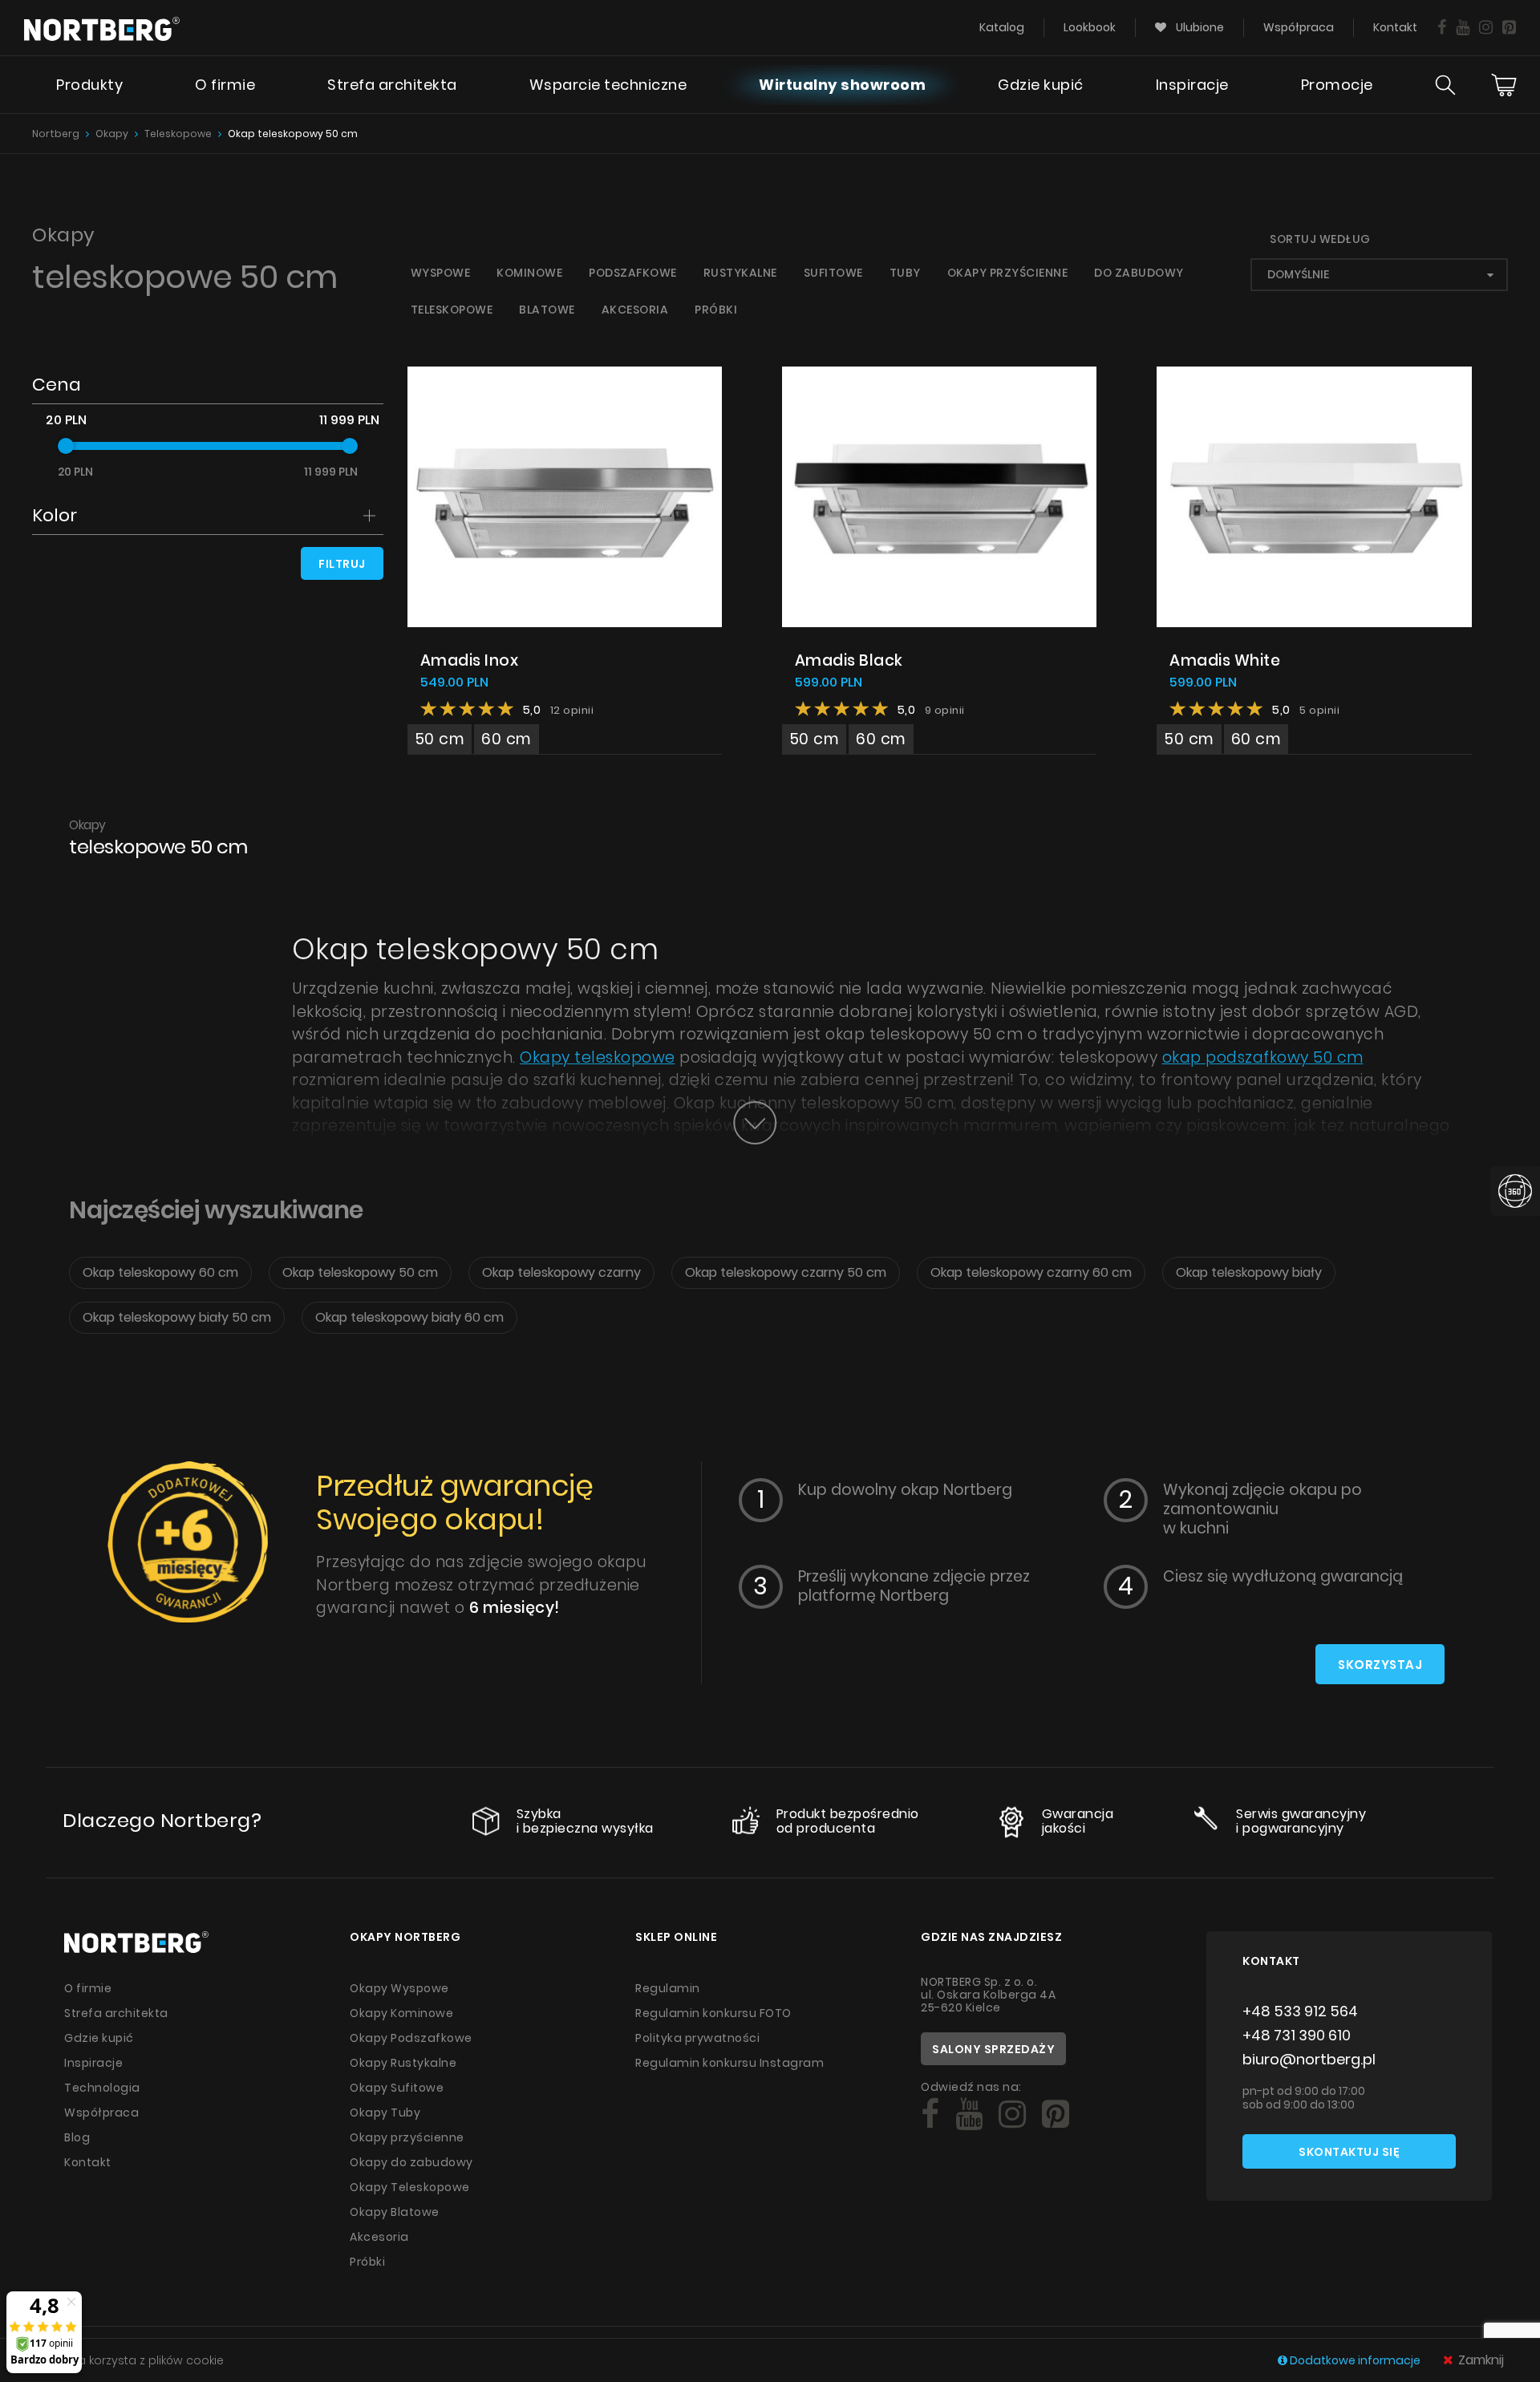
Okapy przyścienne (1008, 273)
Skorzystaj (1380, 1665)
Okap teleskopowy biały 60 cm (409, 1317)
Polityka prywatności (697, 2038)
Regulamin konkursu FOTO (713, 2013)
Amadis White (1225, 660)
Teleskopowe (178, 134)
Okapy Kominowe (401, 2013)
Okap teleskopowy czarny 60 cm (1031, 1272)
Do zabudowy (1139, 273)
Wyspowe (441, 273)
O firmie (225, 85)
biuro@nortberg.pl (1309, 2059)
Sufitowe (833, 273)
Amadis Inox (470, 660)
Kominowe (529, 273)
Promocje (1337, 85)
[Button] (755, 1123)
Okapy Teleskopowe (410, 2187)
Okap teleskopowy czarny (561, 1272)
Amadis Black (849, 660)
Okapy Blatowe (395, 2212)
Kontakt (1395, 27)
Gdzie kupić (1041, 85)
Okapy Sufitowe (397, 2088)
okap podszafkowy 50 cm (1263, 1057)
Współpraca (1299, 27)
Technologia (102, 2088)
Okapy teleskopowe (598, 1057)
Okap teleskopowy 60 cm (160, 1272)
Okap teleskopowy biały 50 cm (177, 1317)
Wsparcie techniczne (608, 85)
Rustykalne (740, 273)
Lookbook (1090, 27)
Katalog (1002, 27)
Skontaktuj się (1349, 2152)
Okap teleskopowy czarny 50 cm (786, 1272)
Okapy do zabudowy (411, 2162)
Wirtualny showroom (842, 85)
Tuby (905, 273)
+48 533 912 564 (1300, 2011)
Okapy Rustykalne (403, 2063)
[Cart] (1504, 85)
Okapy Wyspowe (399, 1988)
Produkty (89, 85)
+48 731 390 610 (1297, 2035)
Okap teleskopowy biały (1249, 1272)
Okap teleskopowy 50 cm (293, 134)
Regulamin (668, 1988)
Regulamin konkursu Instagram (729, 2063)
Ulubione (1199, 27)
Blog (77, 2137)
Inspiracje (1192, 85)
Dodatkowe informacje (1355, 2360)
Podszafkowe (633, 273)
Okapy (112, 134)
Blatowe (547, 310)
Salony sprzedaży (993, 2049)
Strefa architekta (392, 85)
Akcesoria (635, 310)
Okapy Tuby (385, 2113)
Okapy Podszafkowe (411, 2038)
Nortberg (56, 134)
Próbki (716, 310)
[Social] (1442, 27)
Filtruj (342, 564)
